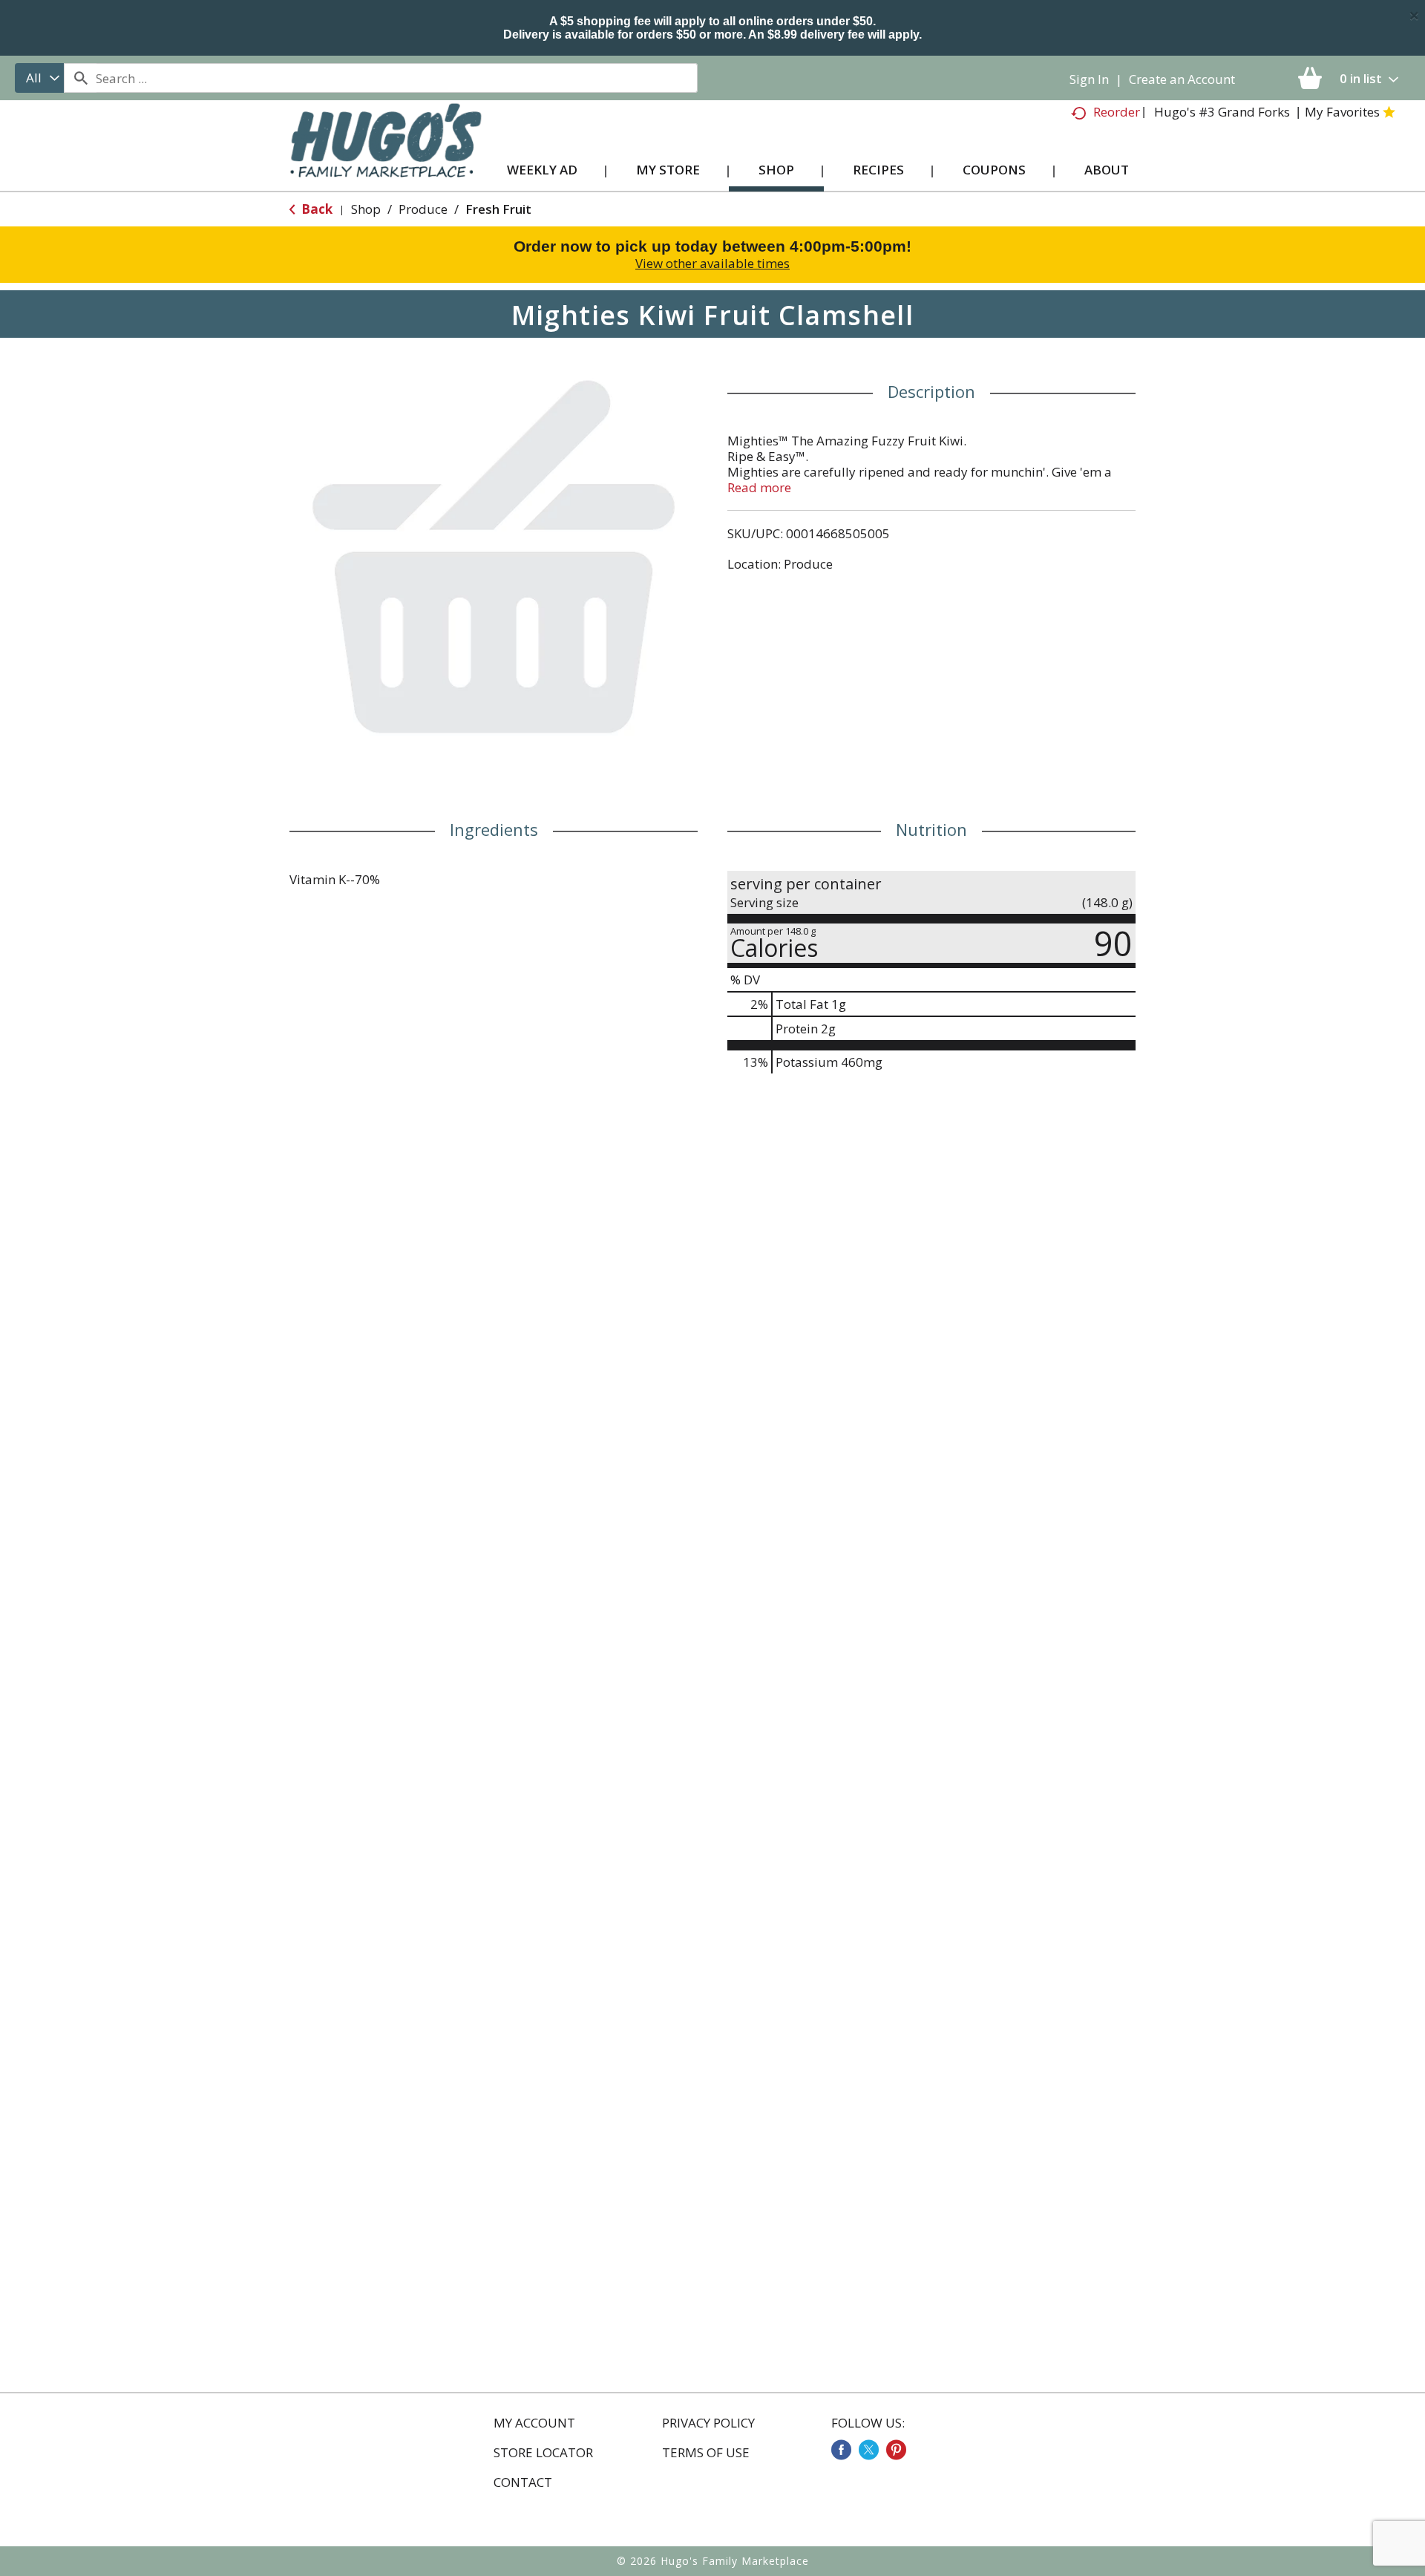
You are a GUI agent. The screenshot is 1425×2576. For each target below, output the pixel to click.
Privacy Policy (708, 2423)
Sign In (1089, 79)
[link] (841, 2450)
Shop (366, 209)
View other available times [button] (712, 263)
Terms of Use (706, 2453)
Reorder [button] (1117, 112)
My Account (534, 2423)
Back (315, 209)
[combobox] (39, 78)
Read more (759, 487)
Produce (423, 209)
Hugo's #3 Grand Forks (1222, 112)
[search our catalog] (80, 78)
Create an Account (1182, 79)
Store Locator (543, 2453)
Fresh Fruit (498, 209)
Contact (523, 2482)
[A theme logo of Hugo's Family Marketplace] (386, 155)
